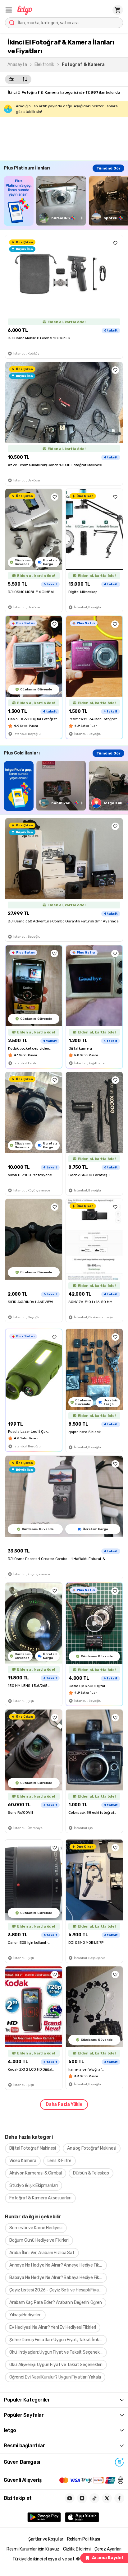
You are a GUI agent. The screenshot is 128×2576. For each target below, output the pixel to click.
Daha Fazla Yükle (64, 2104)
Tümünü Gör (108, 168)
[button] (9, 10)
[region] (66, 201)
